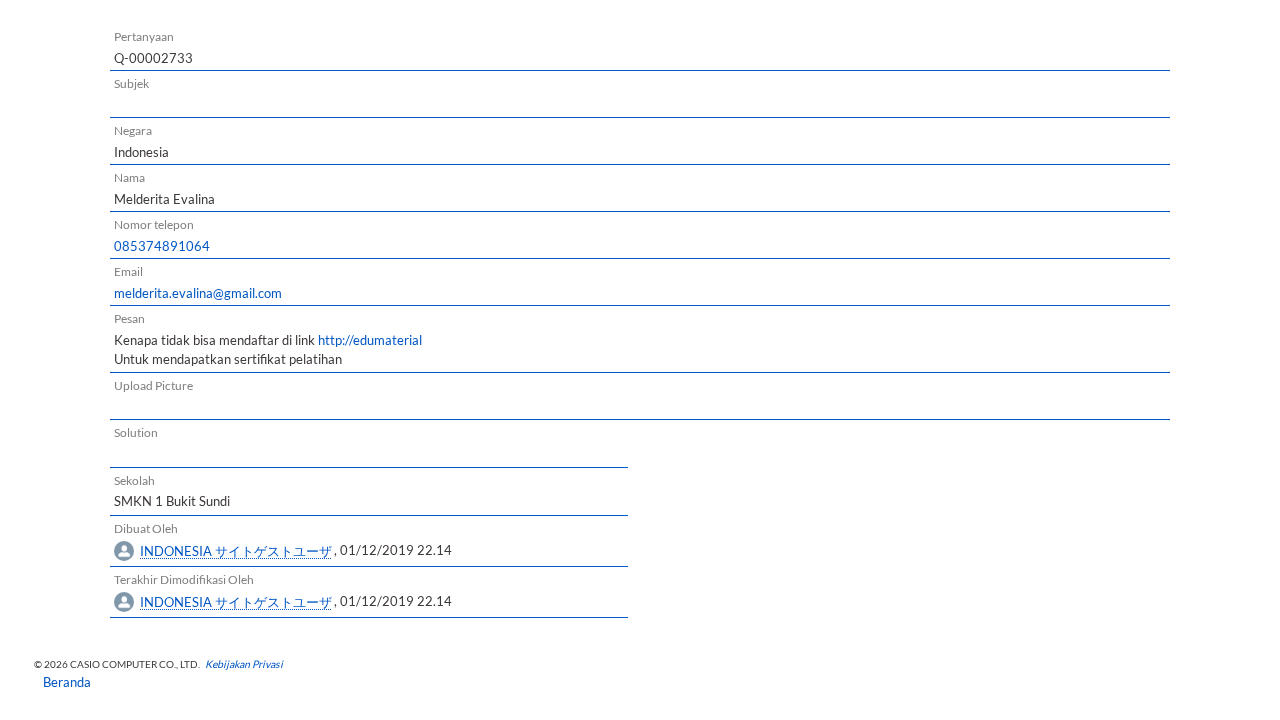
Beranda (60, 682)
